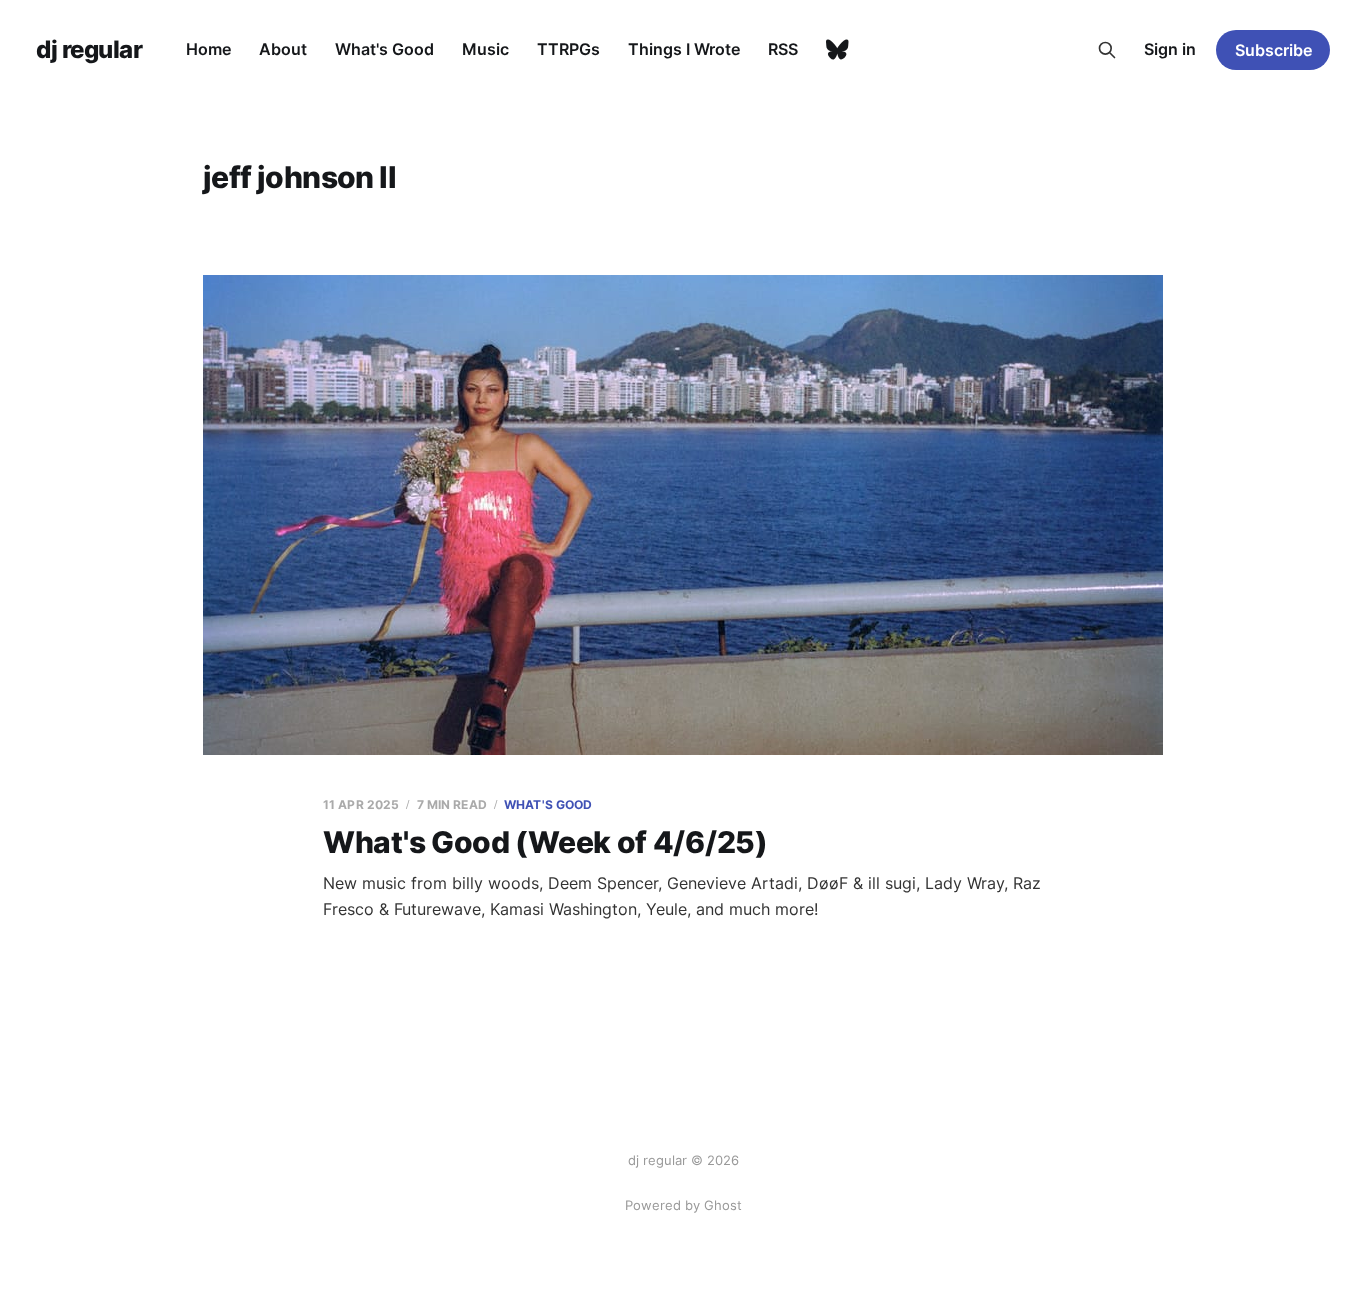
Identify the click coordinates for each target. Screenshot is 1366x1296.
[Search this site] (1107, 50)
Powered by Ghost (683, 1205)
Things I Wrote (684, 49)
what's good (548, 804)
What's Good (384, 49)
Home (208, 49)
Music (485, 49)
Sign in (1170, 49)
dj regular (89, 50)
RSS (783, 49)
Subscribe (1273, 50)
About (283, 49)
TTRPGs (568, 49)
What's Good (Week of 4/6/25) (545, 842)
